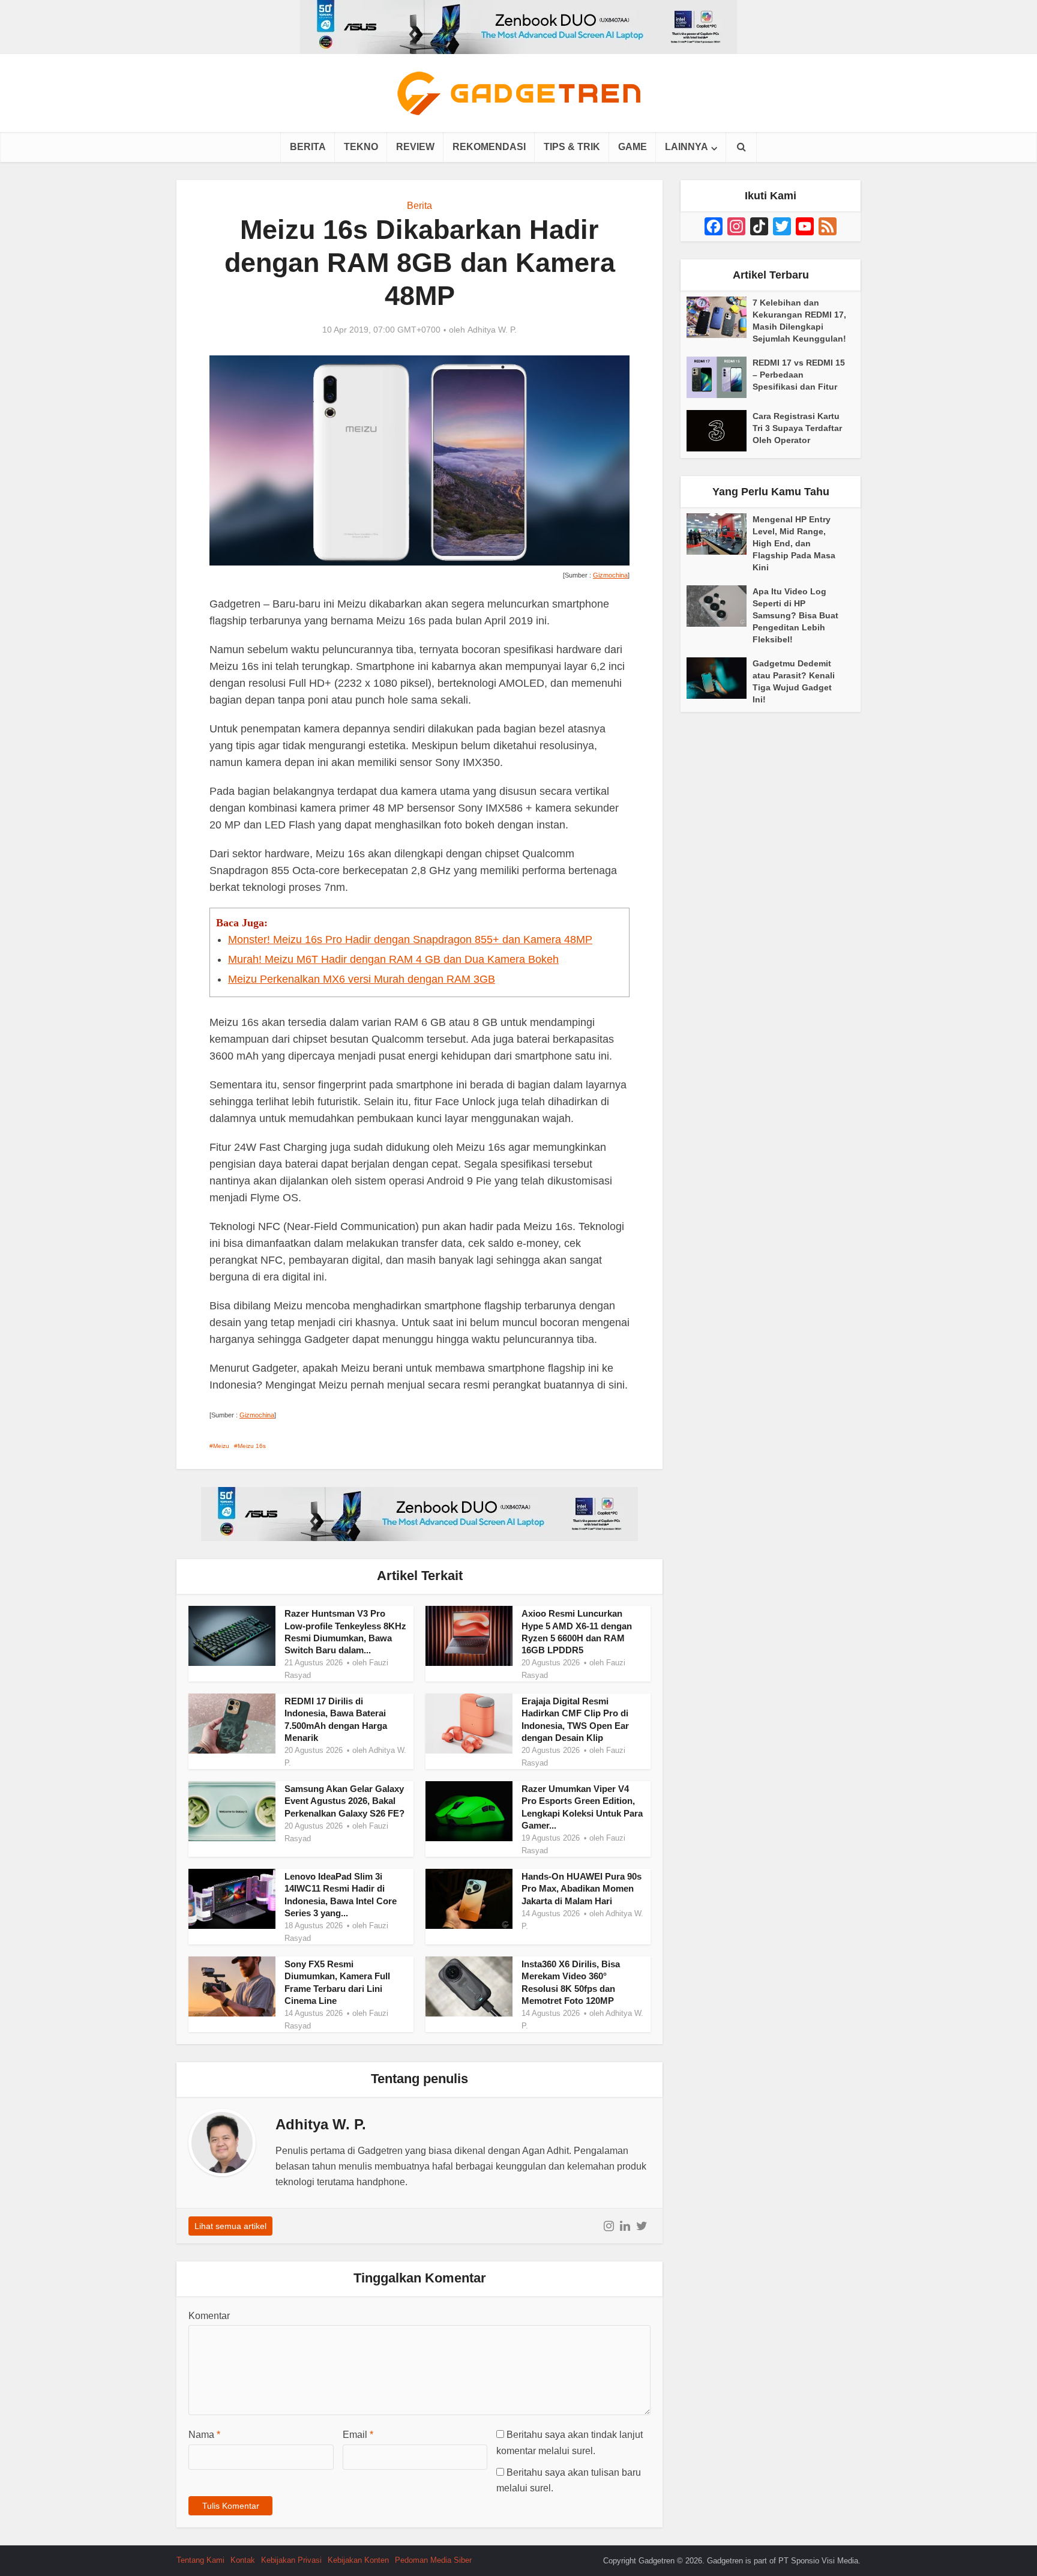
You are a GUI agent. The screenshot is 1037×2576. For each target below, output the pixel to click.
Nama (204, 2435)
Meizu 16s (252, 1446)
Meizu (221, 1446)
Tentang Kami (200, 2560)
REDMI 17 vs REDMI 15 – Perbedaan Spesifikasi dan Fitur (799, 375)
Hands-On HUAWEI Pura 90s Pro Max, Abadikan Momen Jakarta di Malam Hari (582, 1889)
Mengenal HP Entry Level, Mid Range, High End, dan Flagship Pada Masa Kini (794, 543)
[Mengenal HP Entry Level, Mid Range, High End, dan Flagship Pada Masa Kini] (720, 534)
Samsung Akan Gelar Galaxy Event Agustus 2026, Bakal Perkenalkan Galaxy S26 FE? (344, 1801)
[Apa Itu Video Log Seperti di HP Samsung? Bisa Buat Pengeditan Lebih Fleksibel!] (720, 606)
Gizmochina (610, 575)
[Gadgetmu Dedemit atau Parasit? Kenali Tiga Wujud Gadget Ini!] (720, 678)
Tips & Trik (572, 147)
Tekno (361, 147)
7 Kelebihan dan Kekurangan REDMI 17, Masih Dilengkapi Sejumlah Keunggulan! (799, 321)
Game (633, 147)
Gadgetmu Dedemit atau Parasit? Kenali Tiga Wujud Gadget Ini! (794, 681)
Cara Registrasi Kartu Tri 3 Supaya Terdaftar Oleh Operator (797, 428)
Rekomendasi (489, 147)
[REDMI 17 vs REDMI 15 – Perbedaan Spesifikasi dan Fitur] (720, 377)
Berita (308, 147)
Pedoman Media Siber (433, 2560)
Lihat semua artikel (230, 2226)
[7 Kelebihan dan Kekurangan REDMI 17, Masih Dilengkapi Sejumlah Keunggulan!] (720, 317)
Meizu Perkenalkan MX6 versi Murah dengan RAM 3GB (362, 979)
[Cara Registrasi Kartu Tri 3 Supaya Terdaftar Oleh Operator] (720, 431)
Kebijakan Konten (358, 2560)
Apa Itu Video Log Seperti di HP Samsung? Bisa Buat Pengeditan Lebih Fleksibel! (795, 615)
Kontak (243, 2560)
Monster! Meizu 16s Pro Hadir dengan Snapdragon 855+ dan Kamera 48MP (410, 940)
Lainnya (687, 147)
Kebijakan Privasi (291, 2560)
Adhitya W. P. (492, 330)
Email (358, 2435)
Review (415, 147)
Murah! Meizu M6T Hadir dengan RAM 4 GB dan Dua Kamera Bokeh (393, 959)
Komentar (209, 2316)
